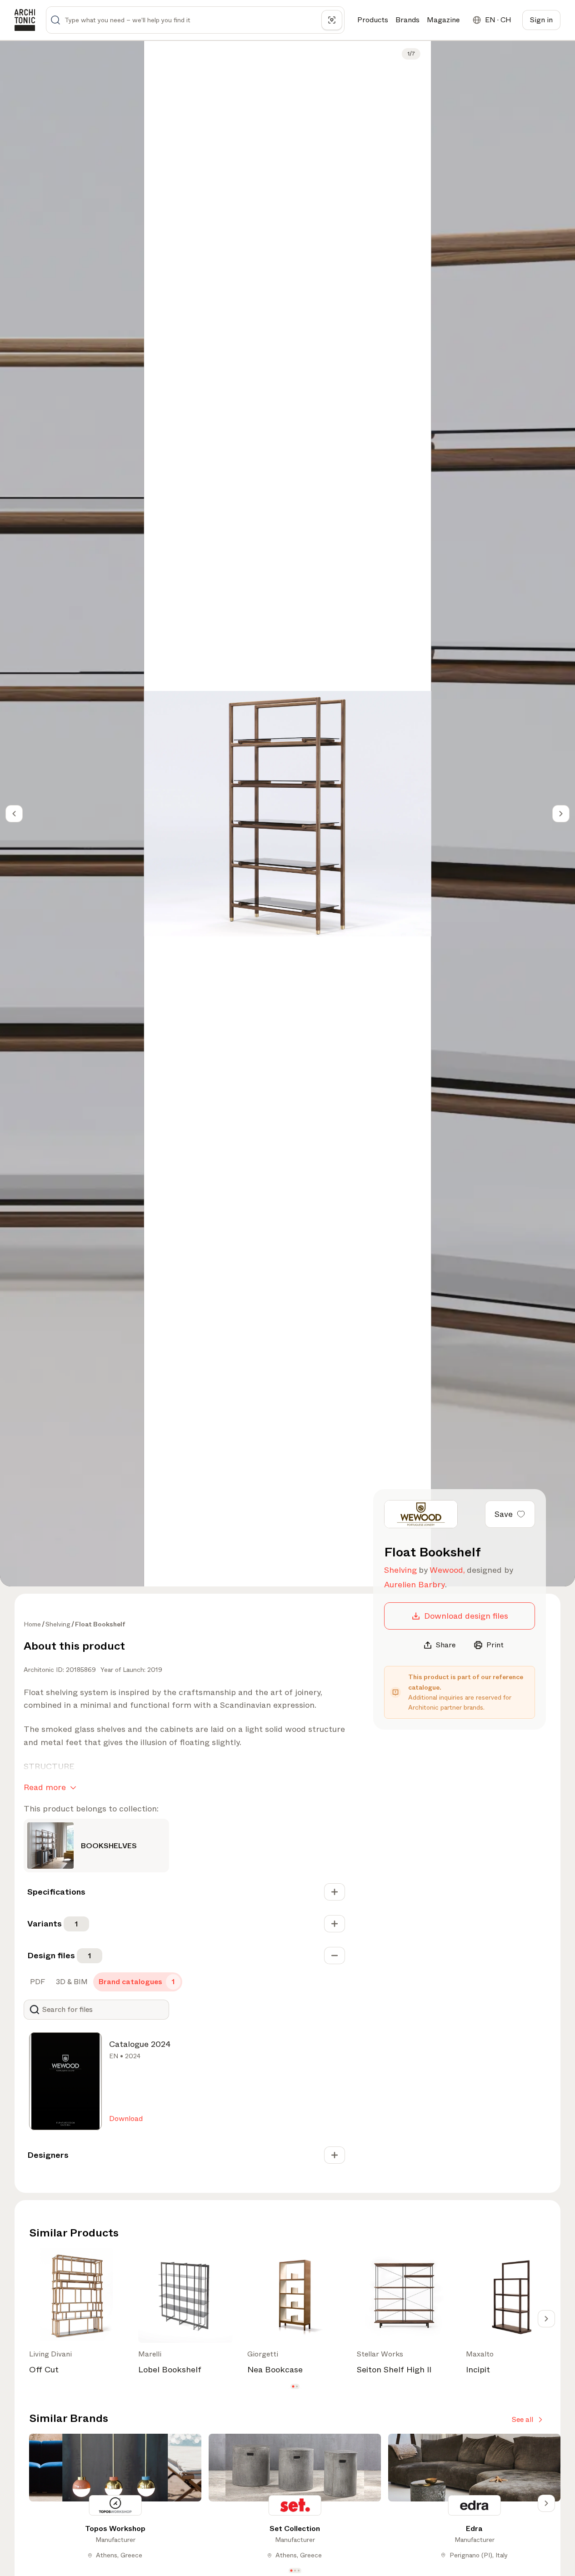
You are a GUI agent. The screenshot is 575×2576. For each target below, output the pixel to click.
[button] (293, 2387)
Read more (45, 1787)
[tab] (37, 1982)
